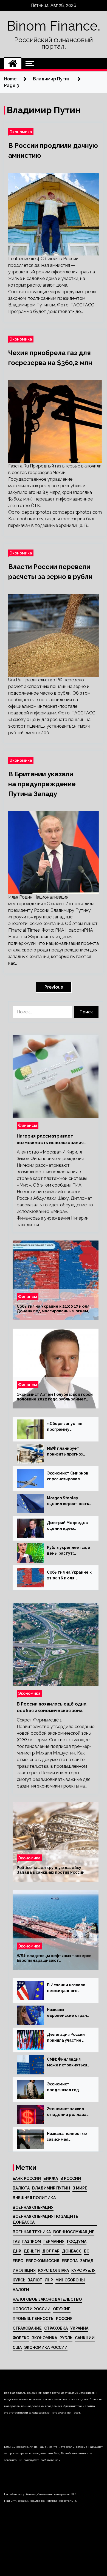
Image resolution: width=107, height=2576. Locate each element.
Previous (54, 987)
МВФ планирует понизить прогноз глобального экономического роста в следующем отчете (67, 1452)
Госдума (77, 2242)
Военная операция (33, 2207)
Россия (64, 2319)
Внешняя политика (34, 2198)
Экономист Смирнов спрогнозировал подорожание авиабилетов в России (67, 1476)
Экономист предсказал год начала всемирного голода (67, 2087)
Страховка (56, 2328)
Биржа (51, 2178)
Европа (70, 2261)
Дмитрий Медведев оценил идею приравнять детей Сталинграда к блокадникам (67, 1526)
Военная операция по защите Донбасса (45, 2219)
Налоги (21, 2290)
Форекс (21, 2338)
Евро (18, 2261)
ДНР (17, 2251)
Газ (16, 2242)
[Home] (13, 64)
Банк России (27, 2178)
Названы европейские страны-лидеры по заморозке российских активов (69, 2013)
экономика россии (46, 2347)
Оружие (62, 2309)
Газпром (32, 2242)
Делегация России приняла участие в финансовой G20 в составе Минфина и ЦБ (67, 2038)
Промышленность (33, 2319)
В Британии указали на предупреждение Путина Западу (42, 784)
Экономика (21, 132)
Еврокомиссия (43, 2261)
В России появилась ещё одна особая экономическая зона (52, 1707)
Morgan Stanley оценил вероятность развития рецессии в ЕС (68, 1501)
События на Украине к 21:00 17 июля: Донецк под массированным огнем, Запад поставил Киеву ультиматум (54, 1309)
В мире (80, 2188)
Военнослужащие (74, 2232)
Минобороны (70, 2280)
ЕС (87, 2251)
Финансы (28, 1125)
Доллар (51, 2251)
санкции (85, 2338)
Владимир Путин (51, 2188)
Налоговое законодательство (47, 2299)
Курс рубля (83, 2270)
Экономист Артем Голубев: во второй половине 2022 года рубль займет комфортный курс (55, 1397)
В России (71, 2178)
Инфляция (24, 2270)
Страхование (27, 2328)
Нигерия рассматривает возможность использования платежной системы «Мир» (50, 1140)
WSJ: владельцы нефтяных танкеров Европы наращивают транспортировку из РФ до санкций (54, 1958)
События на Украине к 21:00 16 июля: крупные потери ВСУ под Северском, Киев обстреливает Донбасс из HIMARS (69, 1576)
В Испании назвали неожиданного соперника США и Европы (66, 1988)
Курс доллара (54, 2270)
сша (17, 2347)
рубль (66, 2338)
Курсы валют (27, 2280)
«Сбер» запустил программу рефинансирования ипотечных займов (67, 1427)
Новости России (32, 2309)
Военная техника (32, 2232)
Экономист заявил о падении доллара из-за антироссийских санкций (69, 2112)
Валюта (21, 2188)
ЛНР (49, 2280)
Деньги (32, 2251)
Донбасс (72, 2251)
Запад (87, 2261)
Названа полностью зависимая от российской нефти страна (69, 2137)
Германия (54, 2242)
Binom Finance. (54, 26)
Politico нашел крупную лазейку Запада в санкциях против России (51, 1870)
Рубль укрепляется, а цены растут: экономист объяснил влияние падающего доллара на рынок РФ (69, 1551)
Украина (79, 2328)
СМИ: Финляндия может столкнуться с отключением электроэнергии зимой (67, 2063)
